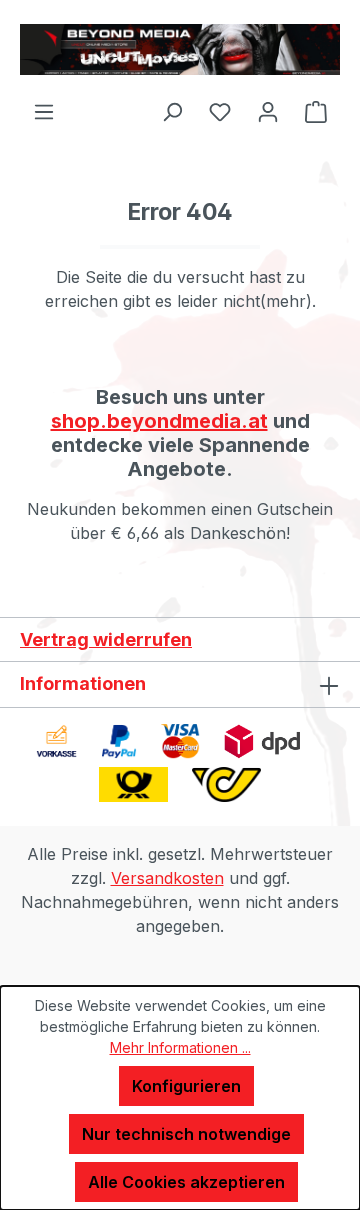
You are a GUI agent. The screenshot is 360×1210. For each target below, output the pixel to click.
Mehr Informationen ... (180, 1047)
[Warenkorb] (316, 111)
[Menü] (44, 111)
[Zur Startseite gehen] (180, 49)
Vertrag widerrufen (106, 639)
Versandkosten (167, 878)
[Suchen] (172, 111)
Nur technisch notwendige (186, 1134)
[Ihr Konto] (268, 111)
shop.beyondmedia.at (159, 421)
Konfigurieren (186, 1086)
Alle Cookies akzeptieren (186, 1182)
